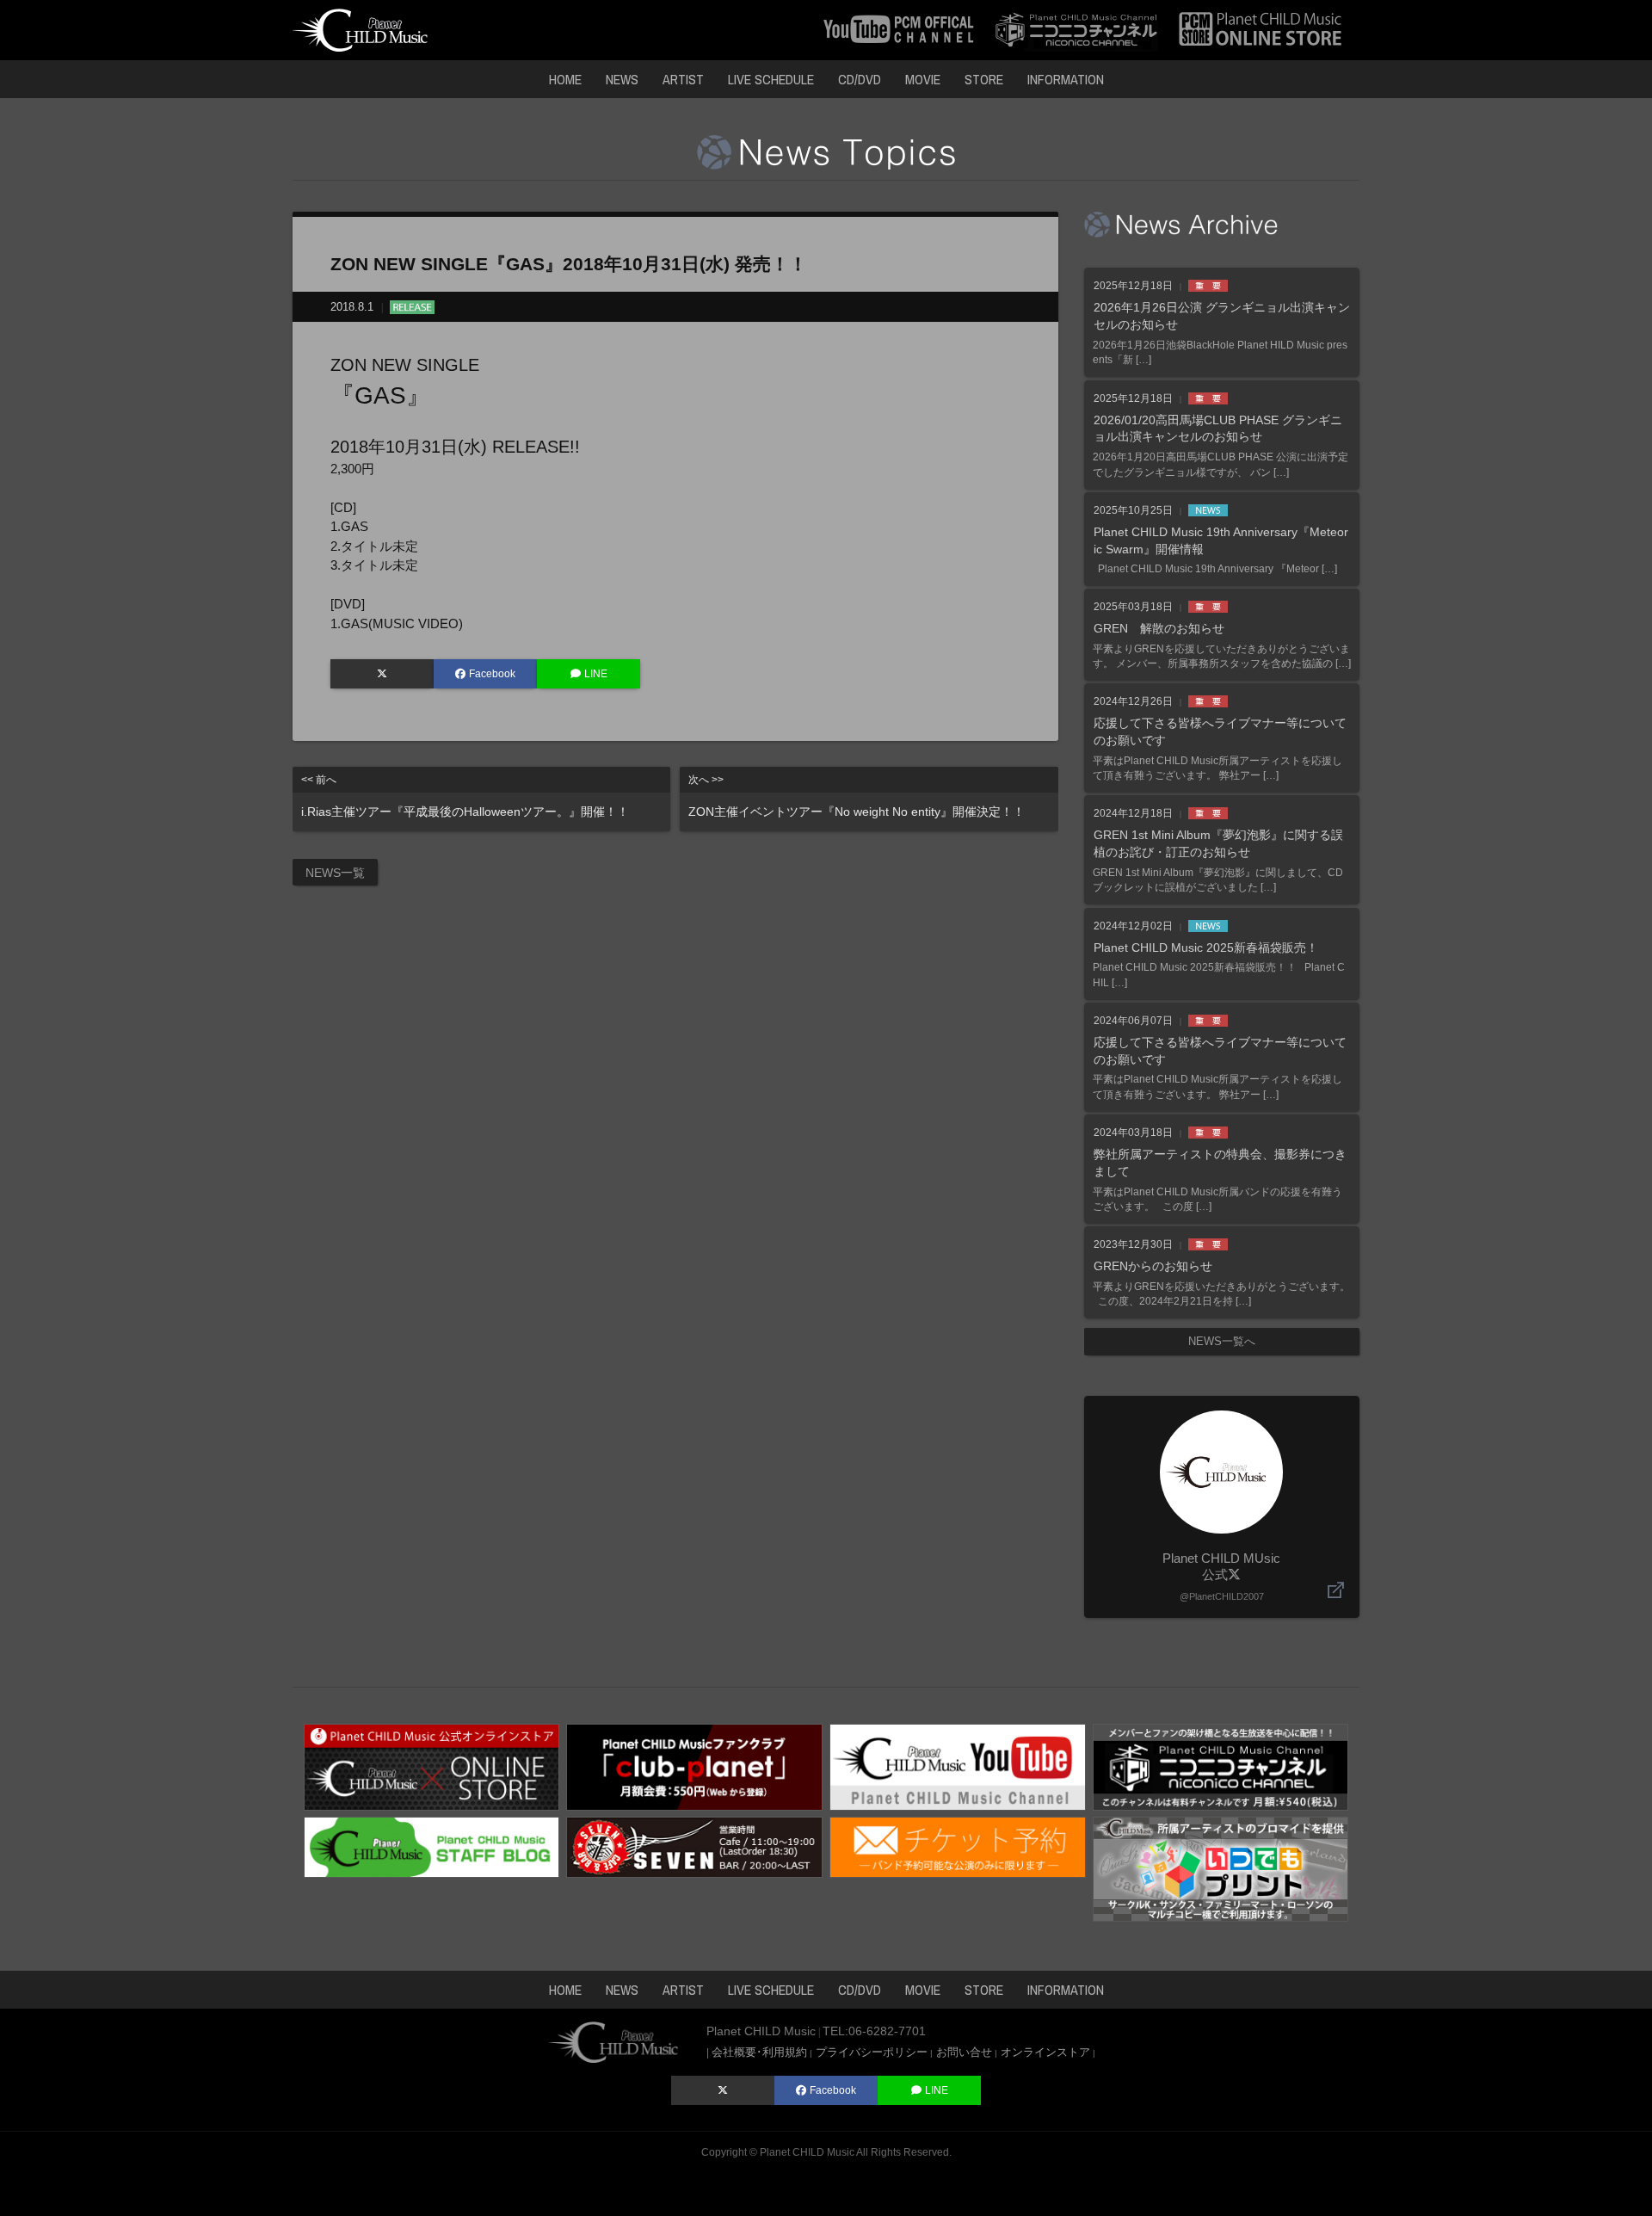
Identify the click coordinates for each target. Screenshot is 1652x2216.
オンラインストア (1045, 2052)
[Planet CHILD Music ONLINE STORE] (1261, 29)
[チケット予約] (958, 1846)
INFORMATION (1066, 79)
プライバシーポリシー (872, 2052)
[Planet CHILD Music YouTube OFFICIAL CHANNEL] (899, 29)
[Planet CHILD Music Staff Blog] (432, 1846)
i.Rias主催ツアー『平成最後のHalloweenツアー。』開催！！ (465, 796)
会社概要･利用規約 (759, 2052)
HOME (565, 79)
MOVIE (923, 79)
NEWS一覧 (335, 873)
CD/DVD (860, 79)
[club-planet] (694, 1765)
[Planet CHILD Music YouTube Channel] (958, 1765)
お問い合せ (964, 2052)
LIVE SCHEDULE (771, 79)
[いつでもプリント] (1221, 1868)
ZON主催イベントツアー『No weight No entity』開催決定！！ (857, 796)
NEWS (622, 79)
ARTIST (683, 79)
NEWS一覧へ (1222, 1341)
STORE (984, 79)
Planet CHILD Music (807, 2152)
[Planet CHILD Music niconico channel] (1076, 29)
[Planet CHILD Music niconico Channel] (1221, 1765)
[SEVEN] (694, 1846)
